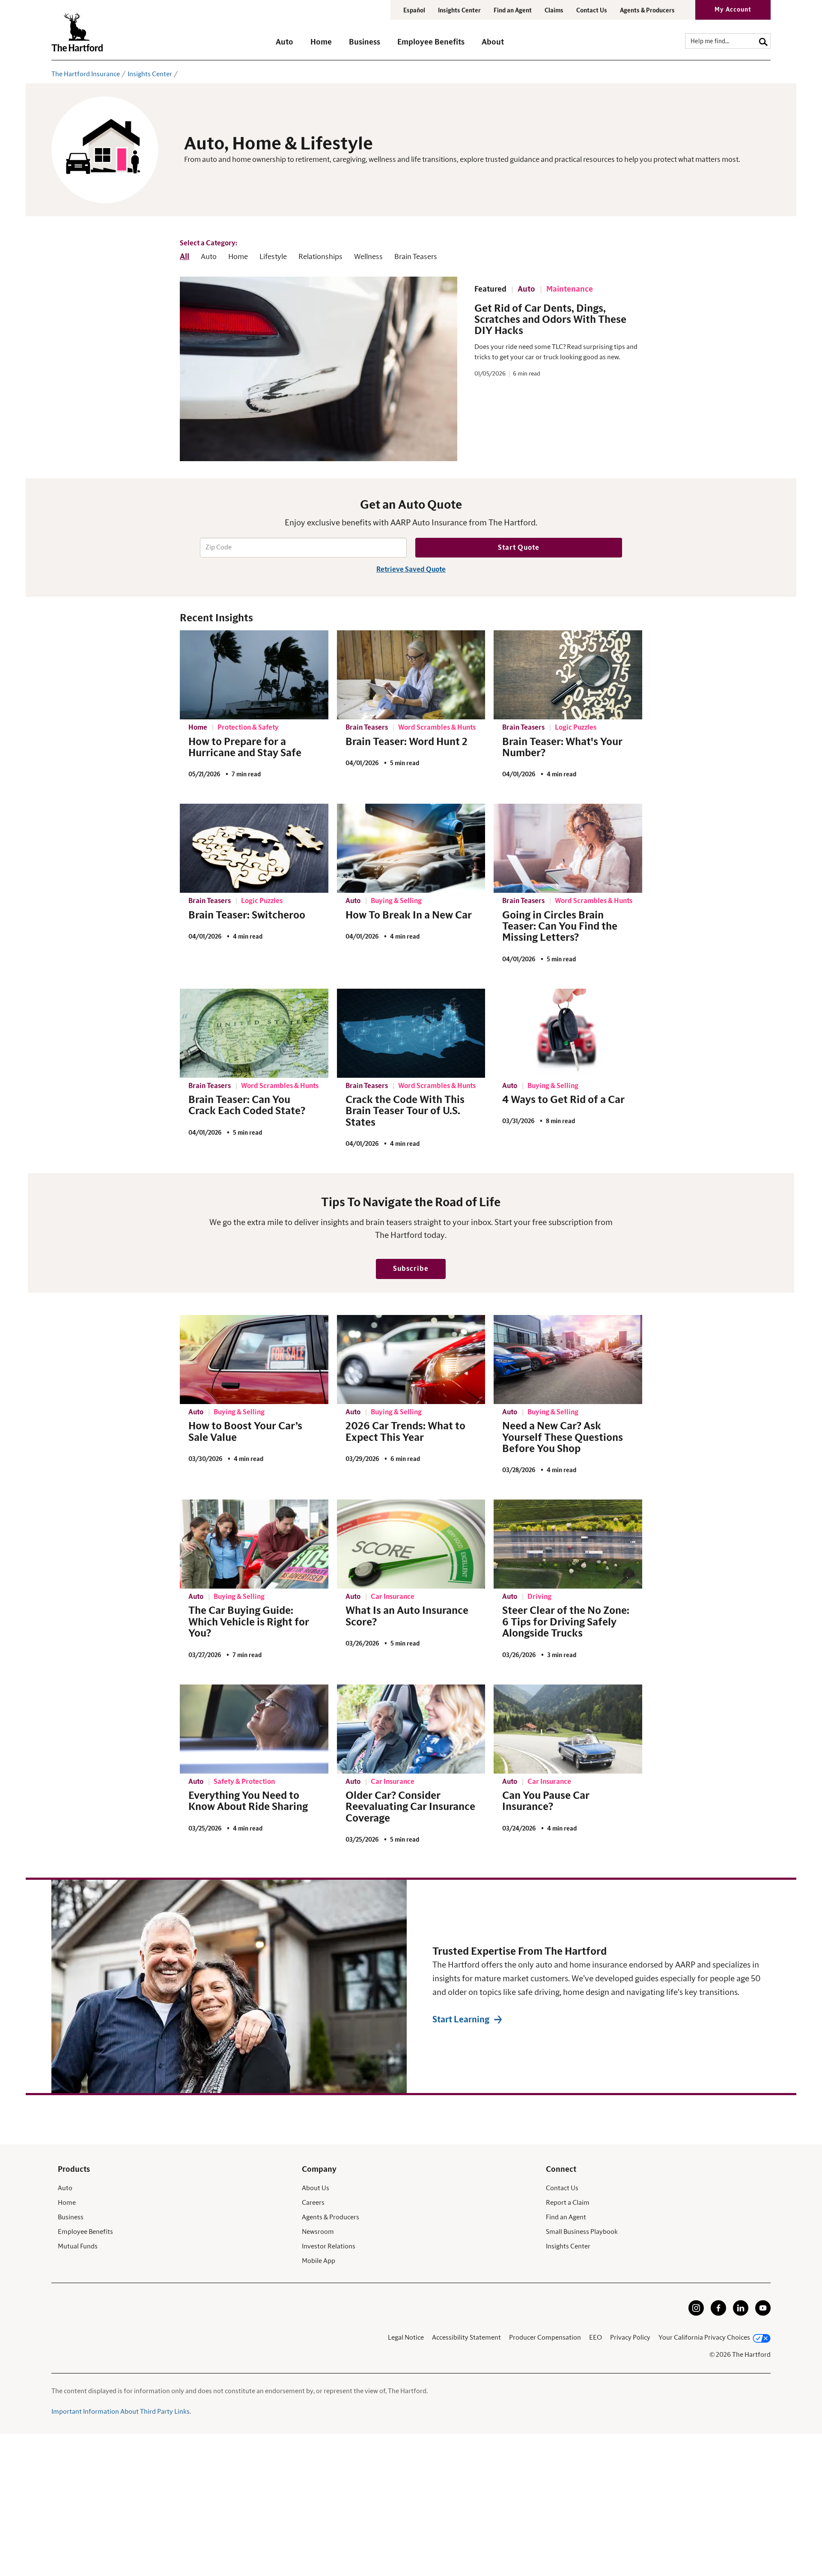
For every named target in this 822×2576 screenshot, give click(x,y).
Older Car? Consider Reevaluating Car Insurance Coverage (410, 1807)
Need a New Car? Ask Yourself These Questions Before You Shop (563, 1438)
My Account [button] (733, 10)
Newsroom (318, 2232)
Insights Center (459, 11)
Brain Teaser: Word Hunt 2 (407, 742)
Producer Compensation (545, 2337)
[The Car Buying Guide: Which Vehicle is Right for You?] (254, 1544)
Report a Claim (568, 2203)
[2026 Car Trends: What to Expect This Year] (411, 1360)
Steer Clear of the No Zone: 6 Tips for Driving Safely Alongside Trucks (566, 1622)
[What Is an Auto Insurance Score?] (411, 1544)
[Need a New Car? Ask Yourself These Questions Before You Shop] (568, 1360)
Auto (209, 257)
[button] (284, 46)
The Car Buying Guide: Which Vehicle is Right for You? (249, 1622)
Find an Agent (566, 2217)
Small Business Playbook (582, 2232)
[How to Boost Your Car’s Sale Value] (254, 1360)
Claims (554, 11)
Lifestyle (273, 257)
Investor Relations (329, 2246)
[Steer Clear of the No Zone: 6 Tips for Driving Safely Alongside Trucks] (568, 1544)
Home (238, 257)
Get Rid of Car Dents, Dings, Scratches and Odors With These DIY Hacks (550, 320)
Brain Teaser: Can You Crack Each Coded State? (247, 1106)
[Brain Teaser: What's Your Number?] (568, 675)
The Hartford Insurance (86, 74)
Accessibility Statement (466, 2337)
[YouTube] (763, 2314)
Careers (313, 2203)
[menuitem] (293, 46)
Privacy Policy (630, 2337)
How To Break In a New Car (409, 915)
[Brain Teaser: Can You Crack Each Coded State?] (254, 1033)
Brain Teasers (416, 257)
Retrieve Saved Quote (411, 569)
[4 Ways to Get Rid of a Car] (568, 1033)
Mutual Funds (78, 2246)
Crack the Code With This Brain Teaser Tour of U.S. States (405, 1111)
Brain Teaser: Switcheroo (247, 915)
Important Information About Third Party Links (121, 2412)
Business (71, 2217)
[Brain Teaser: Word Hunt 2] (411, 675)
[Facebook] (718, 2314)
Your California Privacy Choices (704, 2337)
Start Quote (519, 548)
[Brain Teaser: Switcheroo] (254, 848)
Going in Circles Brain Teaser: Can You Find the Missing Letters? (560, 927)
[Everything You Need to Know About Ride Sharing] (254, 1729)
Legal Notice (406, 2337)
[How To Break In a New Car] (411, 848)
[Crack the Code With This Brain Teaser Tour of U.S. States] (411, 1033)
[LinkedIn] (741, 2314)
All (185, 257)
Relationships (320, 257)
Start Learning (461, 2020)
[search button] (763, 41)
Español (414, 11)
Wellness (368, 257)
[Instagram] (696, 2314)
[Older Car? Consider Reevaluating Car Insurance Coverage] (411, 1729)
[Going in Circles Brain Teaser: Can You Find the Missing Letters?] (568, 848)
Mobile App (319, 2261)
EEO (596, 2337)
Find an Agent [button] (513, 11)
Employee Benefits (85, 2232)
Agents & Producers (647, 11)
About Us (316, 2188)
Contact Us (592, 11)
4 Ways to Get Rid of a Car (563, 1100)
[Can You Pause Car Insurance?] (568, 1729)
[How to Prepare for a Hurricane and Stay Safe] (254, 675)
